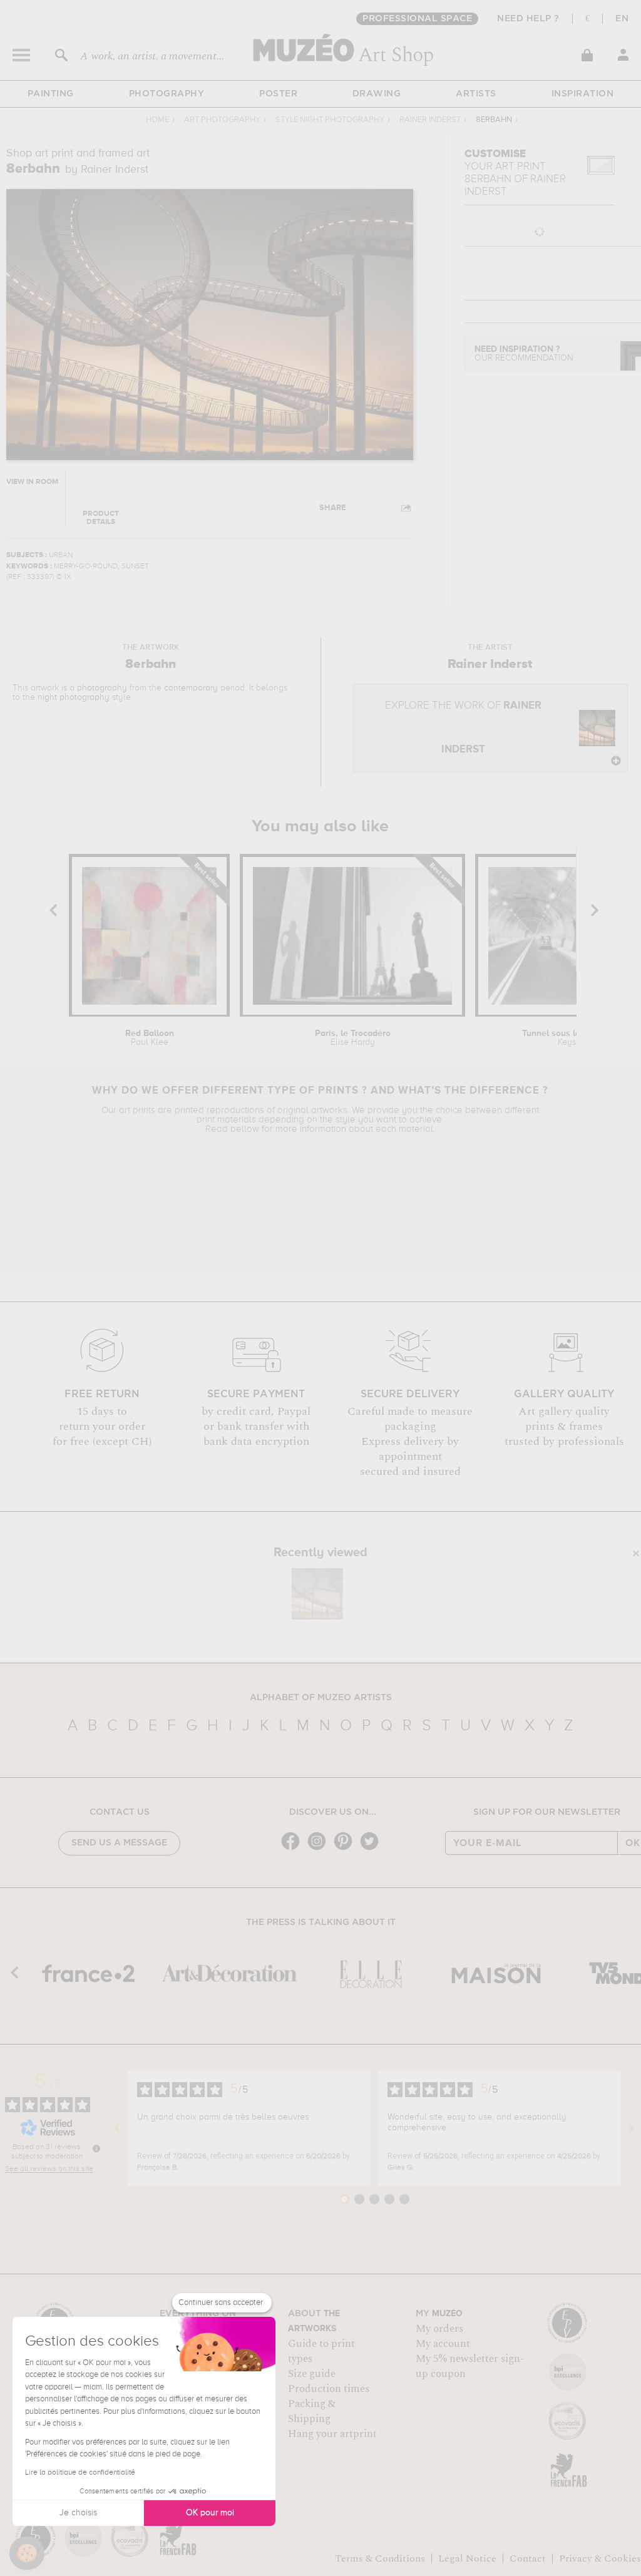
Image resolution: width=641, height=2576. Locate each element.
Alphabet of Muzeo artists (321, 1698)
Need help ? (528, 19)
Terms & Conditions (380, 2558)
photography (102, 688)
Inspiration (583, 94)
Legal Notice (467, 2558)
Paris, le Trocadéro (353, 1038)
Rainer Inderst (430, 120)
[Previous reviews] (117, 2128)
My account (443, 2344)
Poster (278, 94)
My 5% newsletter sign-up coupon (470, 2366)
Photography (167, 94)
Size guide (312, 2374)
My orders (439, 2329)
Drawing (377, 94)
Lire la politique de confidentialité (80, 2473)
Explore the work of (463, 728)
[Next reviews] (631, 2128)
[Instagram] (320, 1849)
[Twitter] (372, 1849)
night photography (74, 697)
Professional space (417, 19)
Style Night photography (330, 120)
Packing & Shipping (312, 2411)
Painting (51, 94)
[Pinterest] (346, 1849)
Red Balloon (150, 1038)
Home (157, 120)
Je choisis (78, 2513)
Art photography (222, 120)
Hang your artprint (332, 2434)
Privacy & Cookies (600, 2558)
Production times (329, 2389)
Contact (528, 2558)
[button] (27, 2553)
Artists (476, 94)
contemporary (191, 688)
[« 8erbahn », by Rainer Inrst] (317, 1594)
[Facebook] (294, 1849)
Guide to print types (321, 2351)
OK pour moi (210, 2513)
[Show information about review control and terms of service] (96, 2148)
